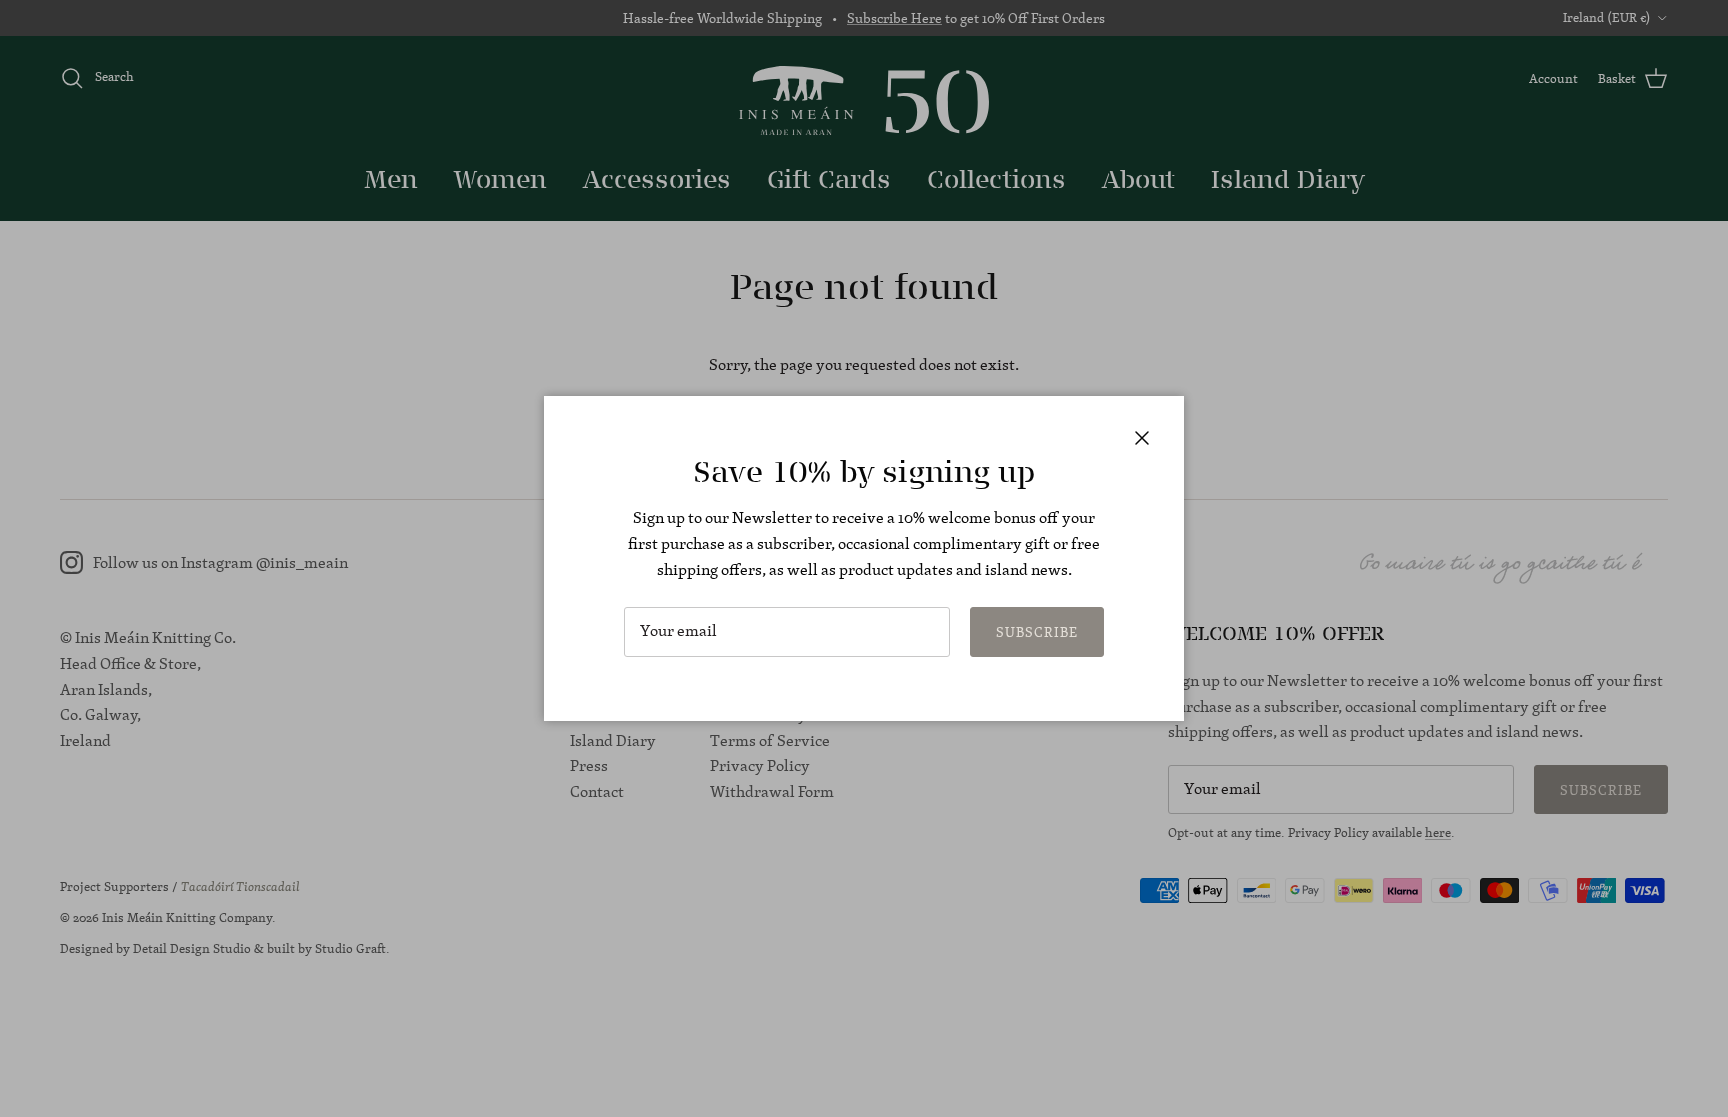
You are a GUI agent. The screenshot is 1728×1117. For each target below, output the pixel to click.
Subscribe (1037, 632)
